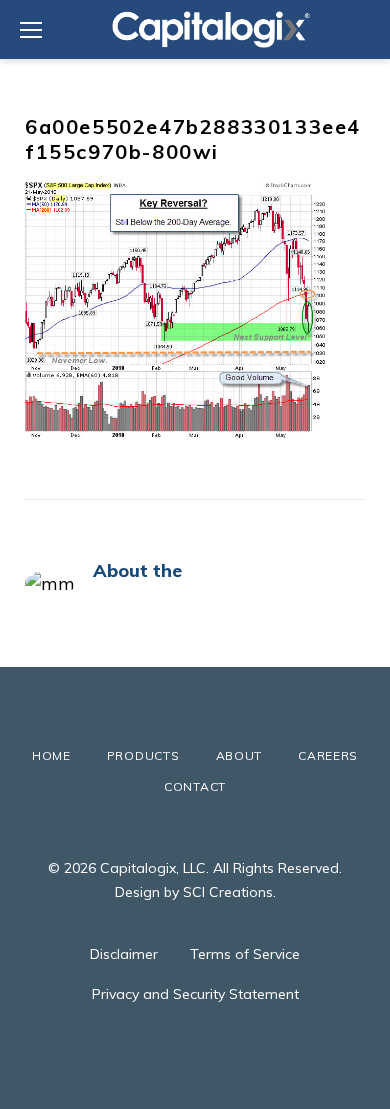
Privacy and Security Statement (195, 994)
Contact (195, 786)
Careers (328, 755)
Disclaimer (124, 954)
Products (143, 755)
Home (51, 755)
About (239, 755)
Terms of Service (245, 954)
